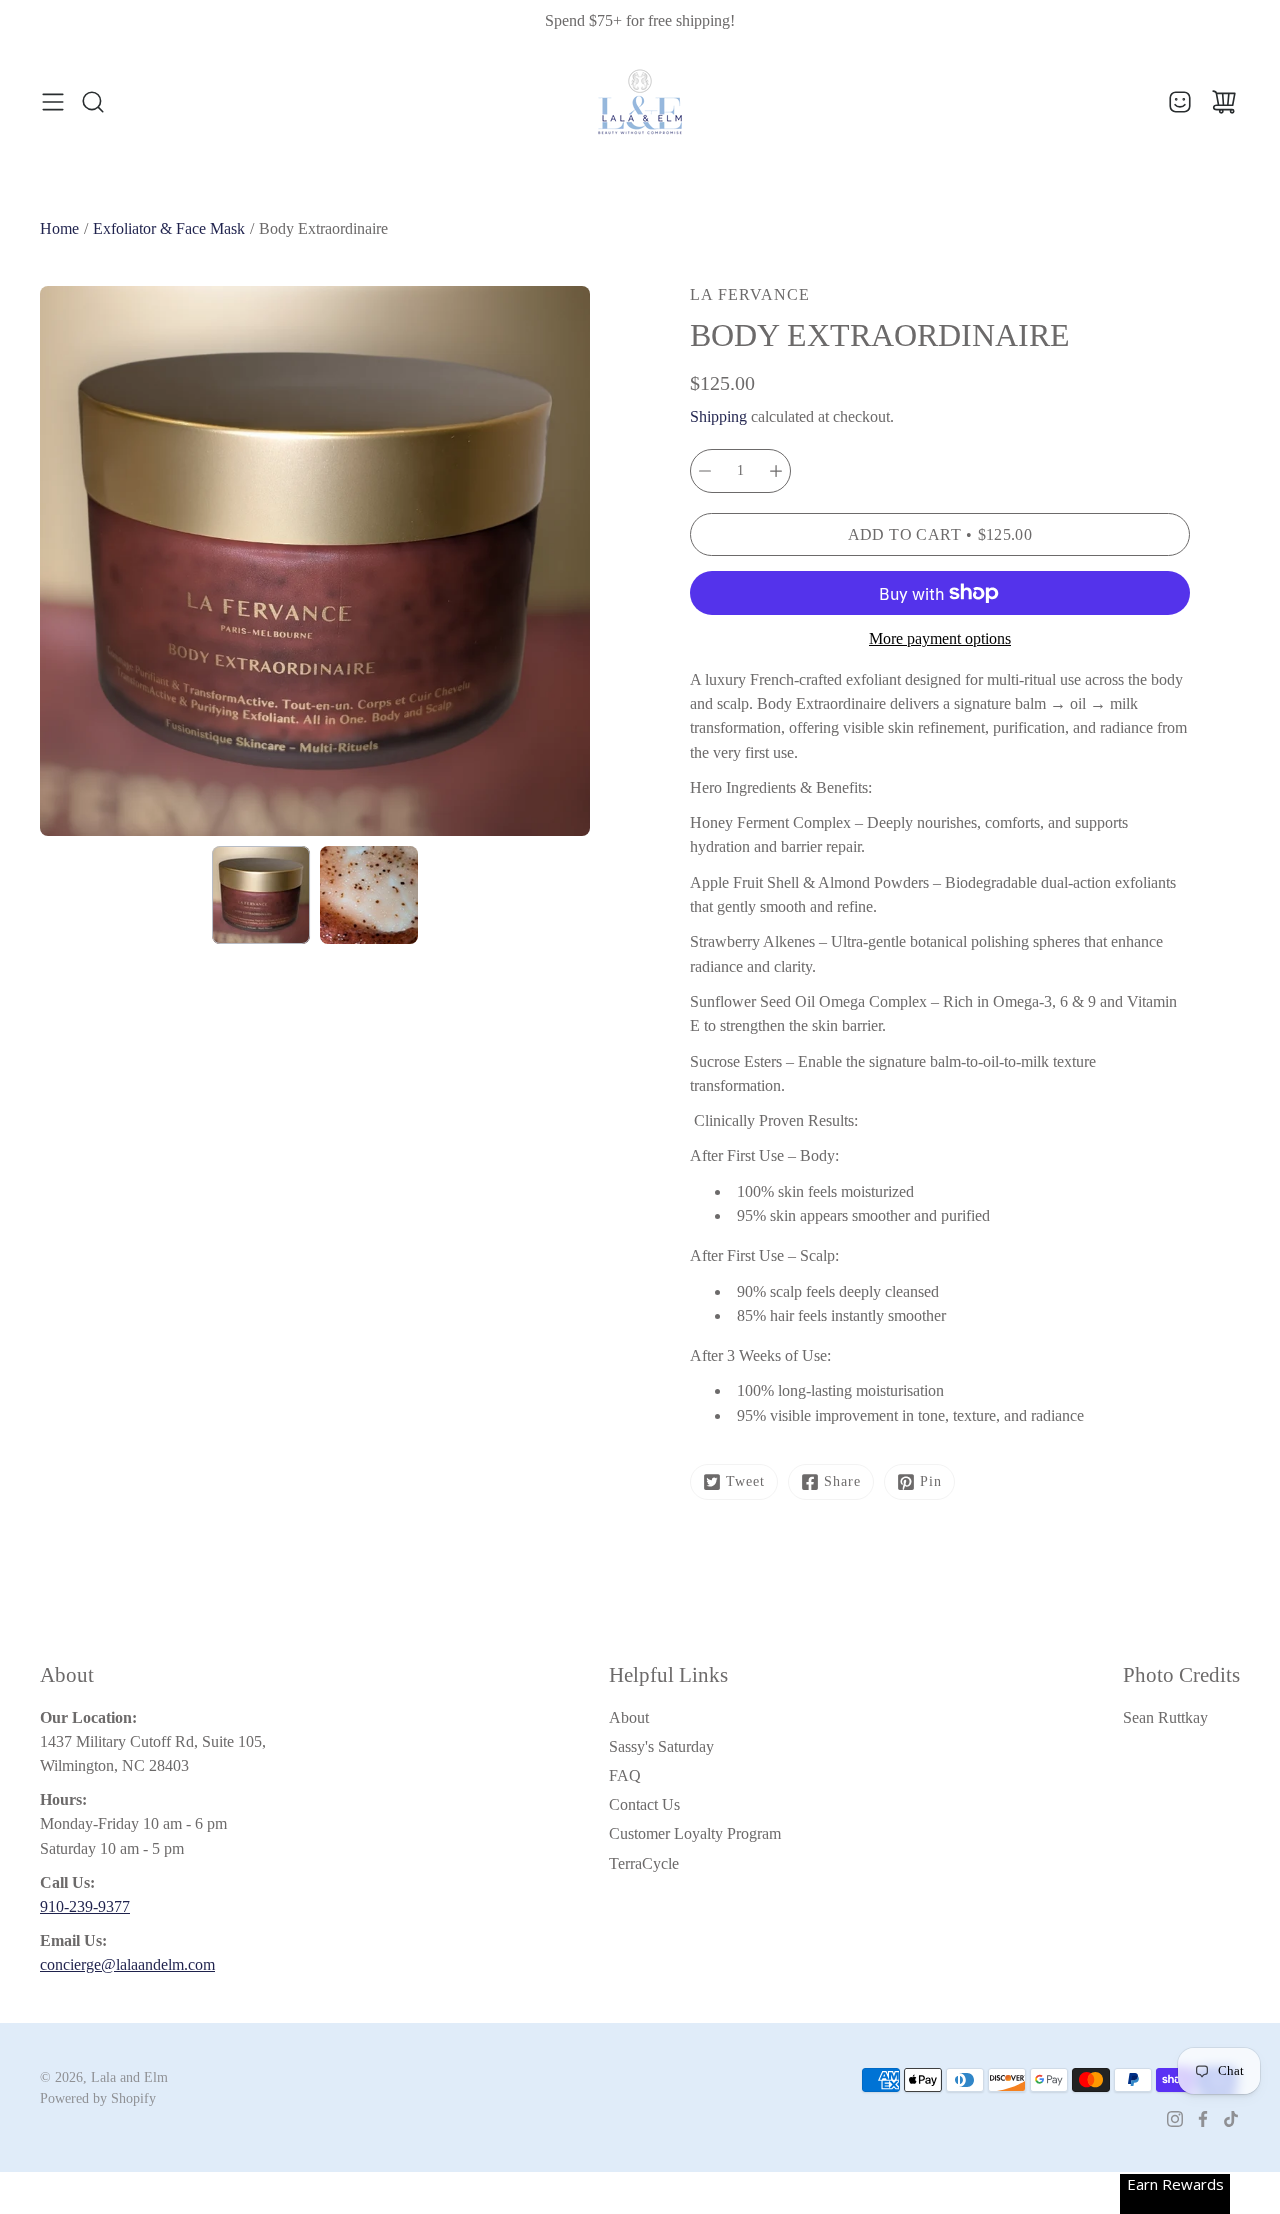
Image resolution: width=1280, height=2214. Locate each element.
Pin (931, 1481)
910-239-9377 (85, 1906)
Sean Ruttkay (1165, 1717)
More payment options (940, 638)
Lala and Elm (129, 2077)
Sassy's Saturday (661, 1746)
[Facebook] (1203, 2119)
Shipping (718, 416)
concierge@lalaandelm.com (127, 1964)
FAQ (625, 1775)
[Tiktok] (1231, 2119)
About (629, 1717)
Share (842, 1481)
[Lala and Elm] (640, 102)
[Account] (1180, 102)
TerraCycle (644, 1863)
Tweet (745, 1481)
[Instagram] (1175, 2119)
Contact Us (644, 1804)
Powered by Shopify (98, 2098)
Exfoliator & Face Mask (169, 228)
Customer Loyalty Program (695, 1833)
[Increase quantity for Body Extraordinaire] (776, 471)
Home (59, 228)
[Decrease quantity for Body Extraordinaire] (705, 471)
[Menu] (53, 102)
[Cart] (1224, 102)
